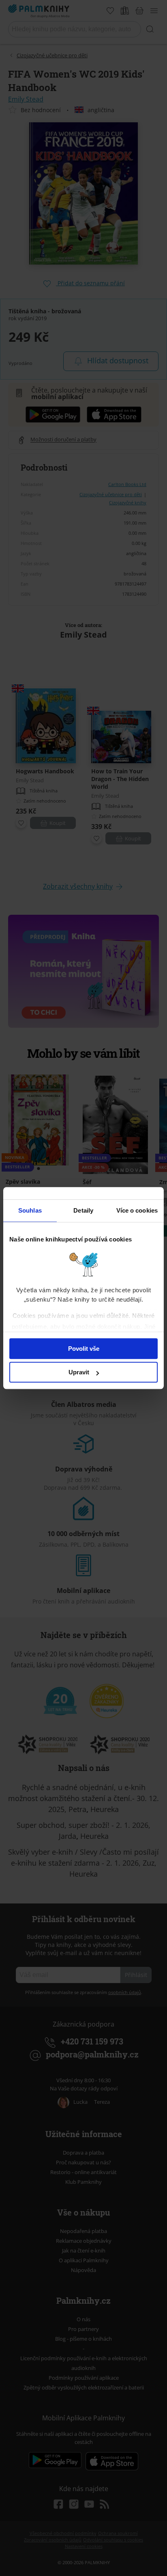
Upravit (79, 1372)
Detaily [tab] (83, 1210)
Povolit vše (84, 1349)
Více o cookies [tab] (137, 1210)
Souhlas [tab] (30, 1210)
